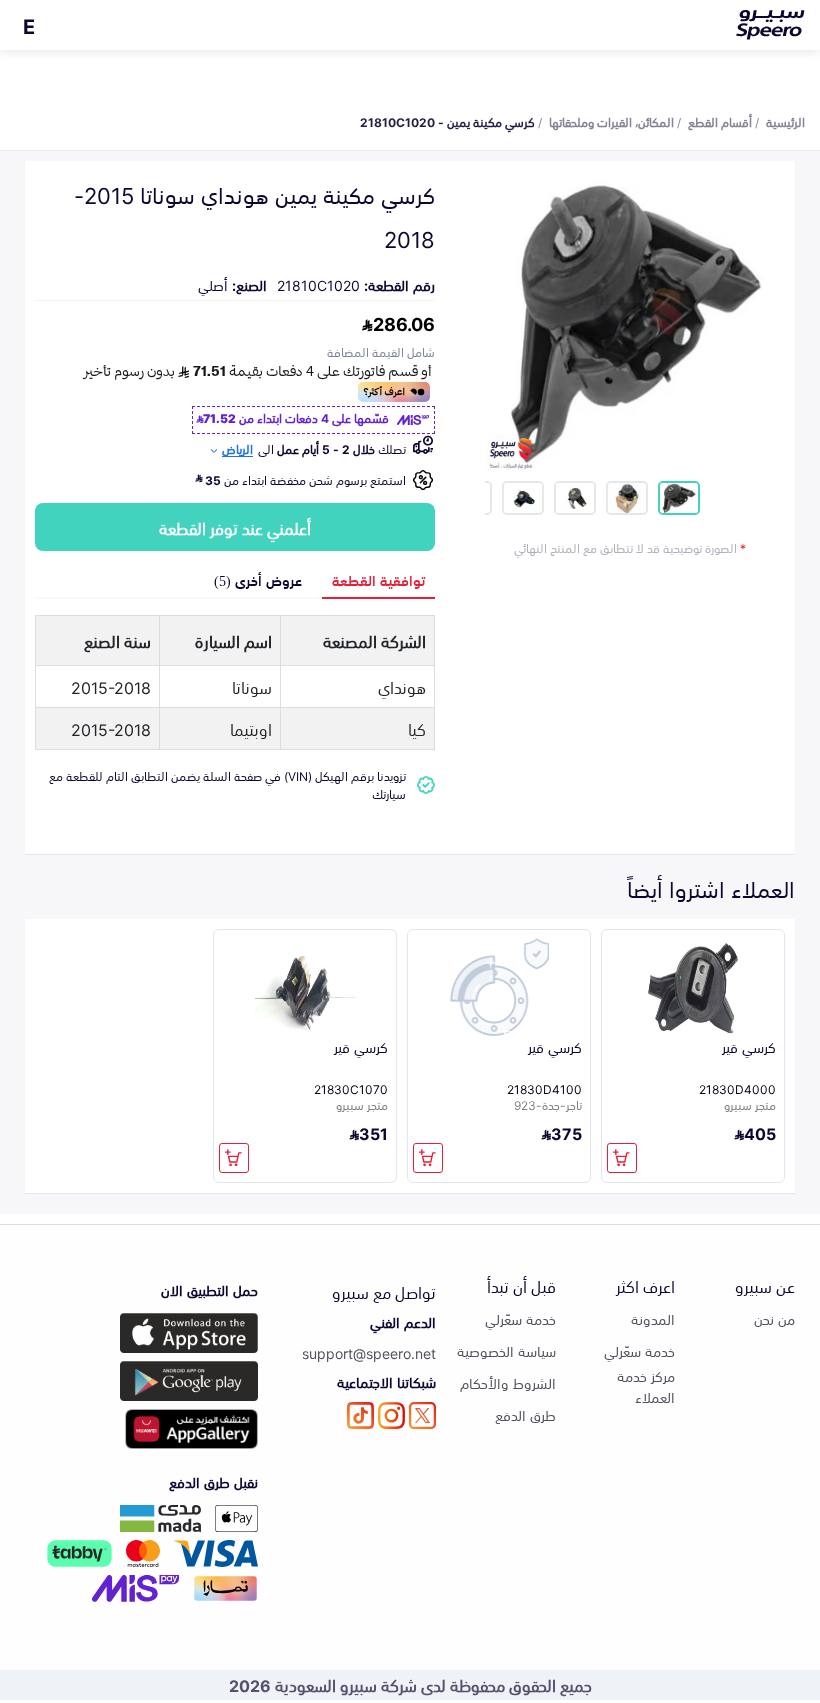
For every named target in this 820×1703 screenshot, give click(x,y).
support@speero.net (369, 1352)
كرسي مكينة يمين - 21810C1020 (447, 121)
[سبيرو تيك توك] (360, 1415)
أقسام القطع (720, 121)
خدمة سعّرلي (639, 1350)
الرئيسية (785, 121)
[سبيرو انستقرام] (391, 1415)
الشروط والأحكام (508, 1382)
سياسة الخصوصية (506, 1350)
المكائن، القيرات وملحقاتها (611, 121)
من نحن (774, 1318)
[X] (422, 1415)
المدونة (653, 1318)
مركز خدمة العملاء (646, 1386)
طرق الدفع (525, 1414)
